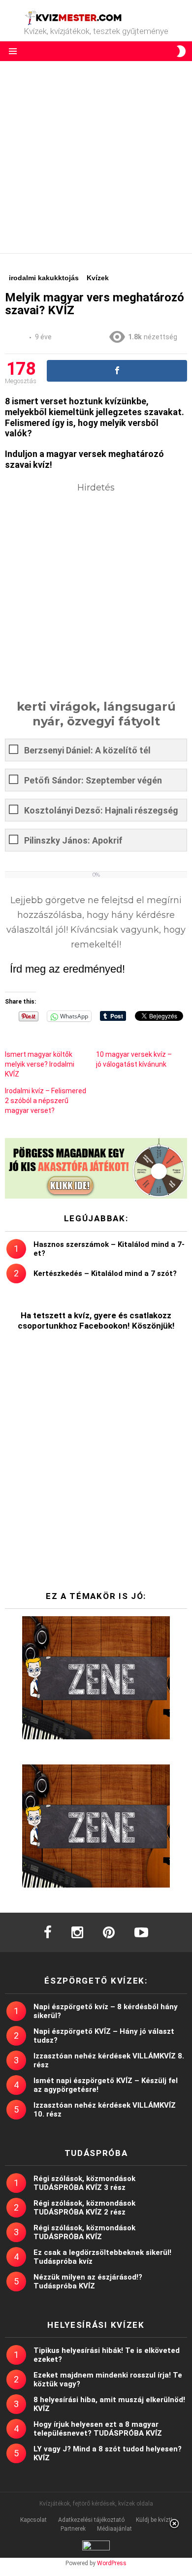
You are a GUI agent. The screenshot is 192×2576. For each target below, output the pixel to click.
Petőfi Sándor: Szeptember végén (93, 780)
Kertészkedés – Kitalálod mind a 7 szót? (105, 1273)
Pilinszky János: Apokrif (73, 840)
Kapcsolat (33, 2520)
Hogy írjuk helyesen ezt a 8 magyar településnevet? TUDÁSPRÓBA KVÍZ (98, 2429)
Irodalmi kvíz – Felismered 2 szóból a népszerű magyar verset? (46, 1101)
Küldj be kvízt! (154, 2520)
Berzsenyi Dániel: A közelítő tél (87, 750)
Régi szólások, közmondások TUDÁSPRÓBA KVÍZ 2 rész (84, 2208)
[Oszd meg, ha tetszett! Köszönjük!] (117, 371)
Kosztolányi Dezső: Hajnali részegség (101, 810)
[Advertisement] (96, 157)
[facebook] (48, 1932)
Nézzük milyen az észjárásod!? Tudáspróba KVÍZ (88, 2282)
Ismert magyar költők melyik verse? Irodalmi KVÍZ (40, 1064)
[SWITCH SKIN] (181, 51)
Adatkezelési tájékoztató (91, 2520)
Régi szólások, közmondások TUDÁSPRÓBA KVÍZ (84, 2232)
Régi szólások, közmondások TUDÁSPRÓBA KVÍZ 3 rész (84, 2183)
